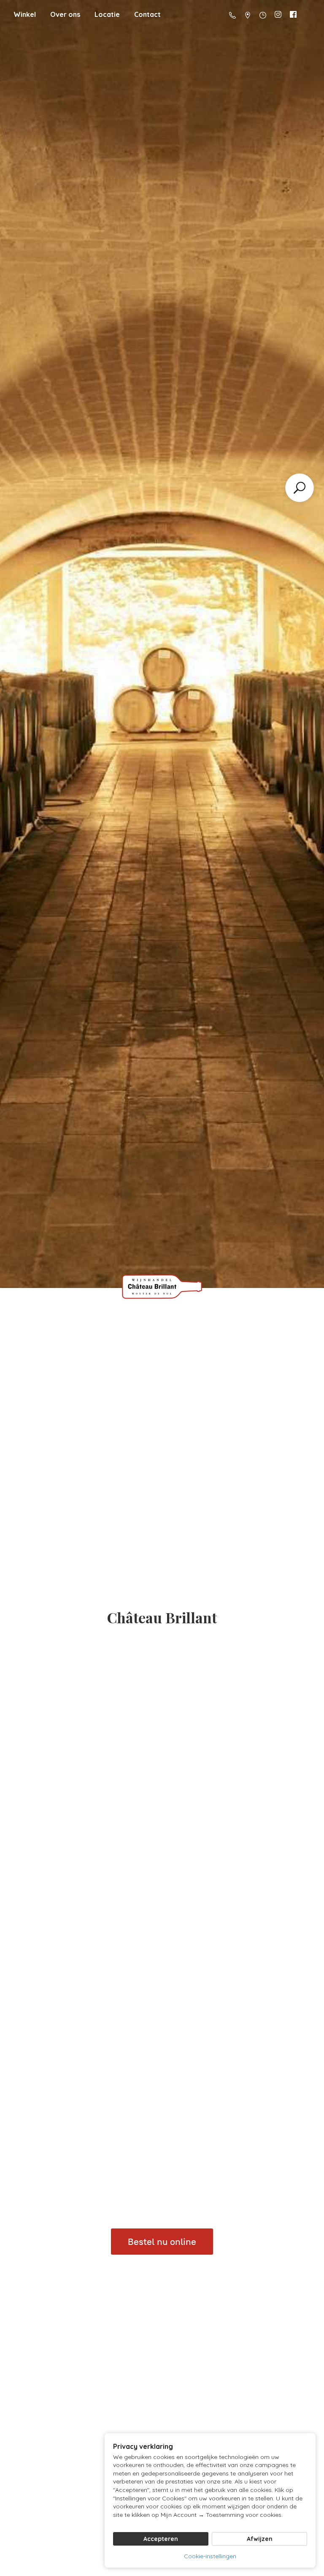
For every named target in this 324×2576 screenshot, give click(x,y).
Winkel (25, 14)
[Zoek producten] (300, 488)
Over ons (65, 14)
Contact (147, 14)
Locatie (107, 14)
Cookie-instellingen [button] (210, 2556)
